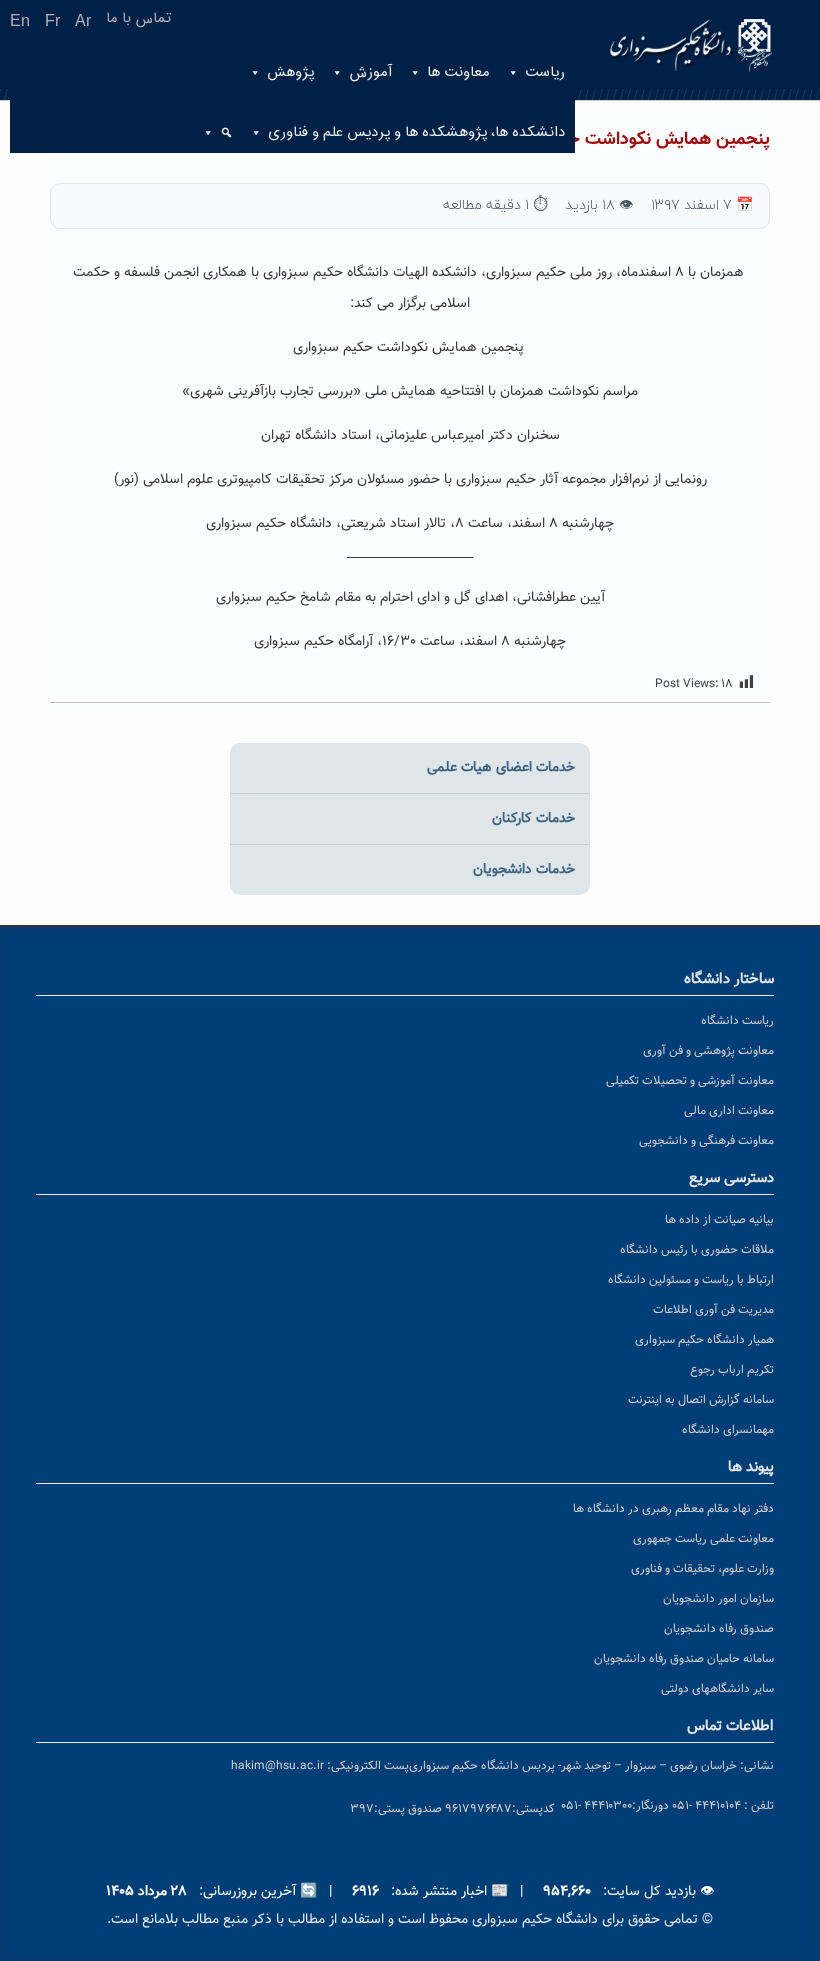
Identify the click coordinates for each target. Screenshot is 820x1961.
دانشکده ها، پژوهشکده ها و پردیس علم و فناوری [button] (416, 132)
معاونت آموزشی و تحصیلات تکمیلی (690, 1081)
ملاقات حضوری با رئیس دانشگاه (697, 1250)
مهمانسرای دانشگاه (728, 1430)
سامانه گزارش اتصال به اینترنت (701, 1400)
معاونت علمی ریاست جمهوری (703, 1539)
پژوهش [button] (290, 72)
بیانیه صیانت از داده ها (719, 1220)
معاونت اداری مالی (729, 1111)
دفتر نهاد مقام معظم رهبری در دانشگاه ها (673, 1509)
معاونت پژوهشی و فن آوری (708, 1051)
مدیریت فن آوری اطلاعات (713, 1310)
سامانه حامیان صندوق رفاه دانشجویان (684, 1659)
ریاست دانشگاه (737, 1021)
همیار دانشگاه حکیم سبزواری (704, 1340)
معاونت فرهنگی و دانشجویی (706, 1141)
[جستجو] (219, 133)
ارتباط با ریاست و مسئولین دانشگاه (691, 1280)
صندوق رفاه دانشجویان (719, 1629)
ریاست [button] (545, 72)
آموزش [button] (370, 72)
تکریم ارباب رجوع (732, 1370)
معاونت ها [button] (458, 72)
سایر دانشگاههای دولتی (717, 1689)
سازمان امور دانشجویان (718, 1599)
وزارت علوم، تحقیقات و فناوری (702, 1569)
